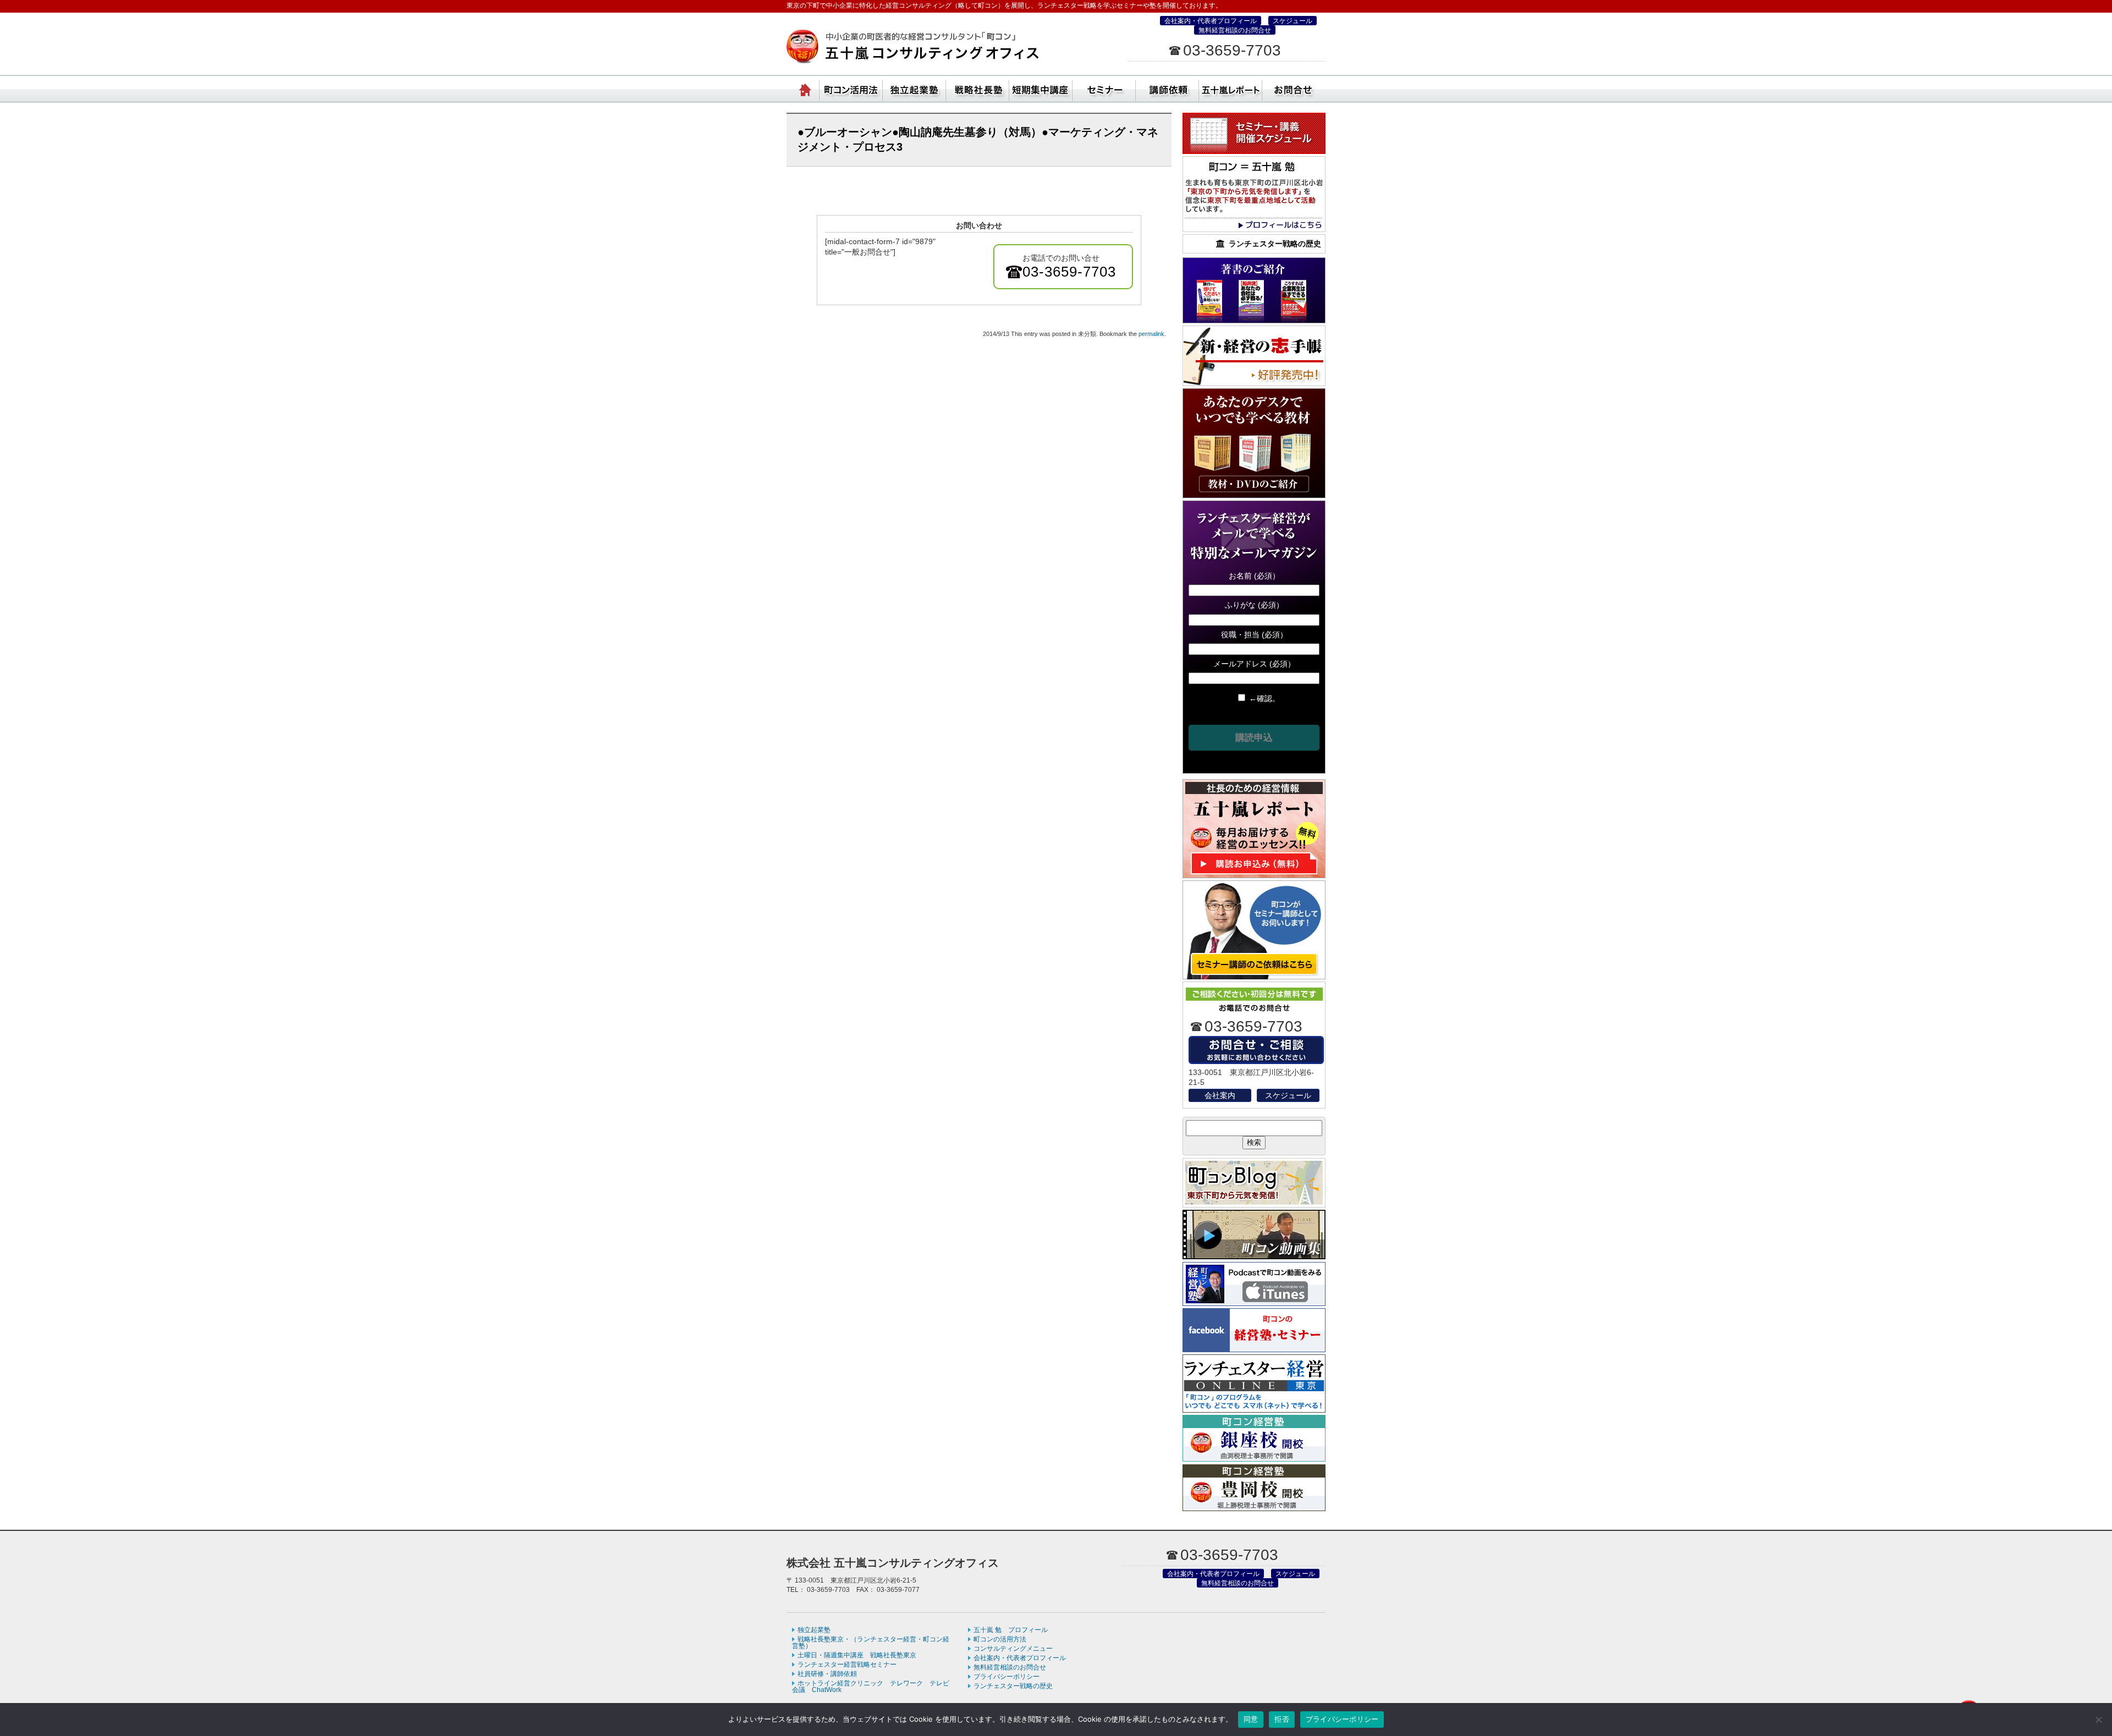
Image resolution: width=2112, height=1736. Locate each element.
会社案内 (1220, 1095)
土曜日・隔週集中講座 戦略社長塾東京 (857, 1655)
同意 (1251, 1719)
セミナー (1104, 88)
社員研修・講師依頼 (1167, 88)
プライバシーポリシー (1007, 1677)
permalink (1151, 334)
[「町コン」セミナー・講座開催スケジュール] (1254, 151)
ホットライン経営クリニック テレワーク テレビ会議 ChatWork (871, 1687)
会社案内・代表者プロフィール (1211, 21)
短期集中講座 (1041, 88)
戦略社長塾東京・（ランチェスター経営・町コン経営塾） (978, 88)
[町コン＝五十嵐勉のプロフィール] (1254, 229)
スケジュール (1292, 21)
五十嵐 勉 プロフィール (1011, 1630)
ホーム (806, 88)
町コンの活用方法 (1000, 1639)
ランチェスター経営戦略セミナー (847, 1665)
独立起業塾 (914, 88)
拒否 (1282, 1719)
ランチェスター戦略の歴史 (1013, 1686)
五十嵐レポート (1231, 88)
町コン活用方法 (851, 88)
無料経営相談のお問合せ (1235, 30)
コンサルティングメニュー (1013, 1649)
